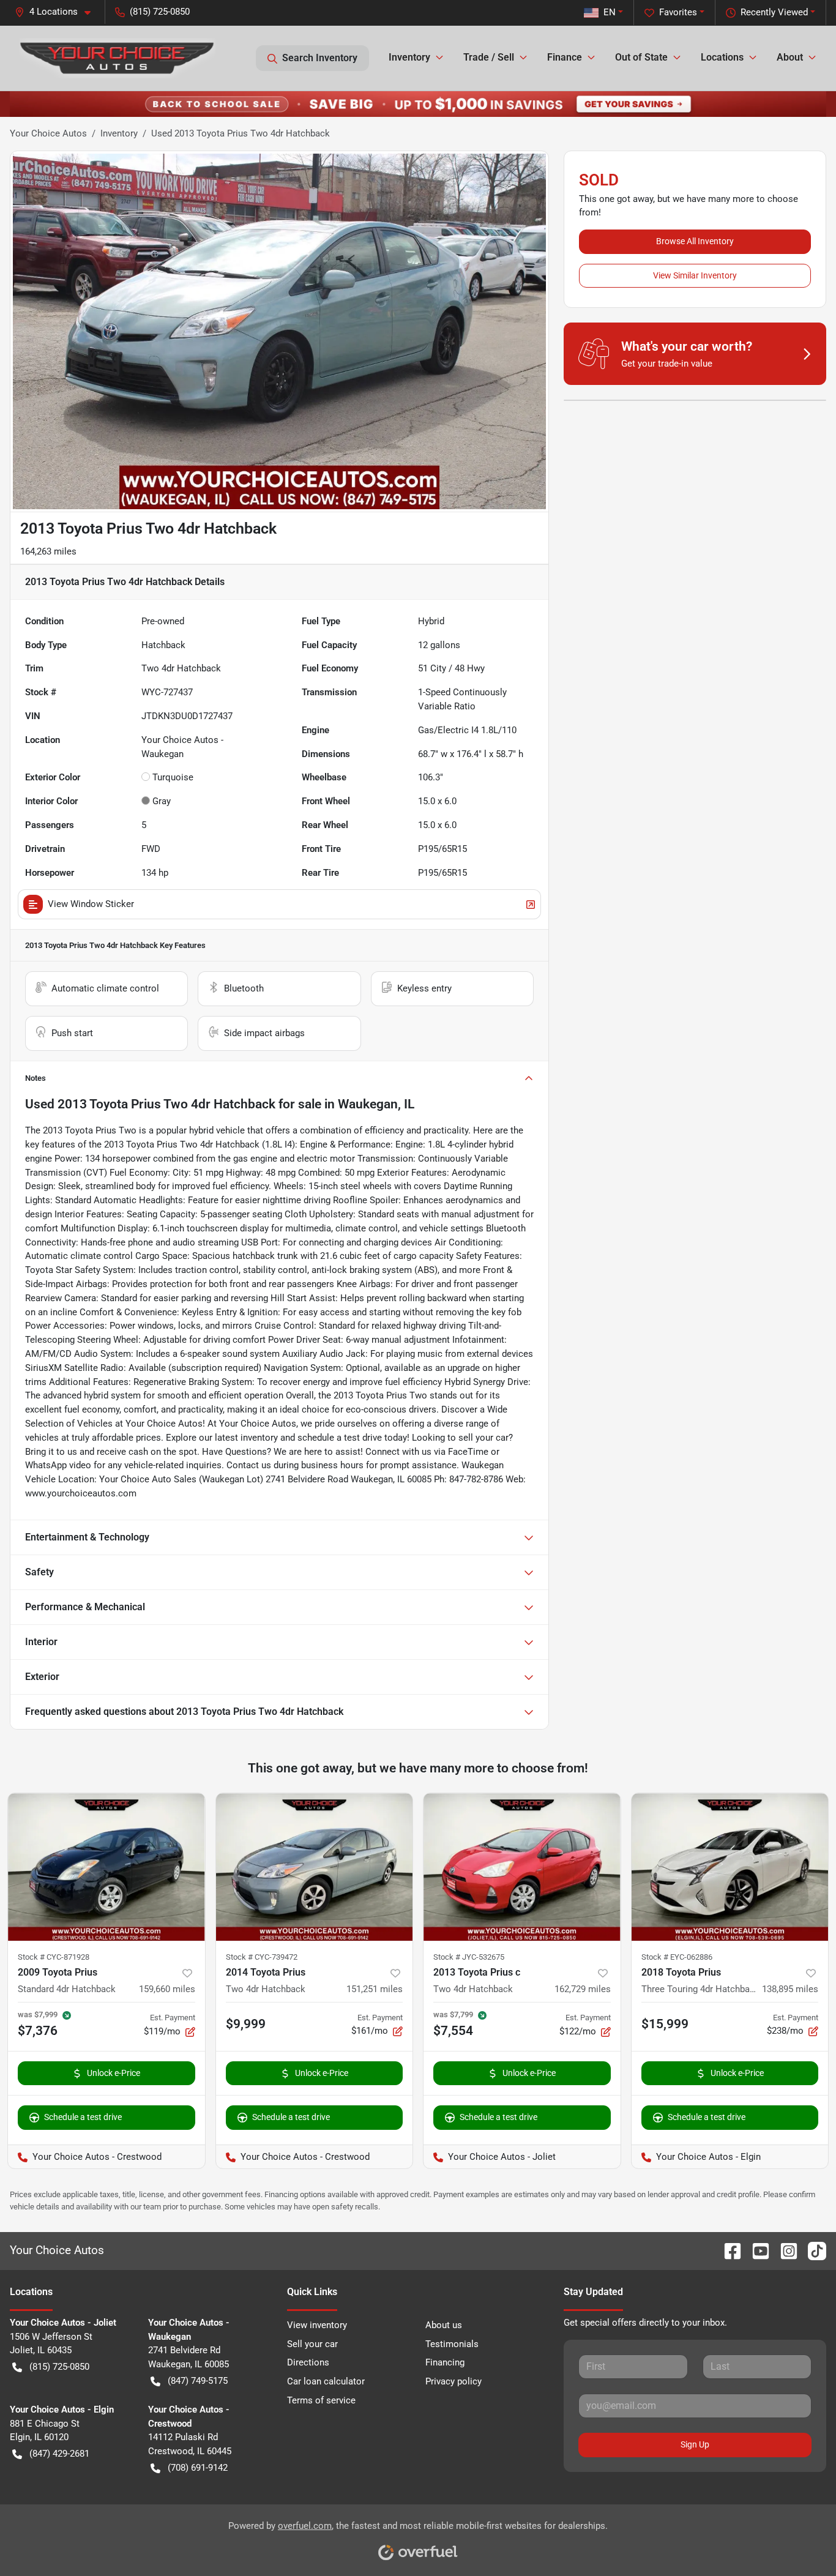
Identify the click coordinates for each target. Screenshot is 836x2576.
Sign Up (695, 2444)
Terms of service (321, 2400)
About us (444, 2325)
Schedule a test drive (83, 2117)
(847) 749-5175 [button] (198, 2381)
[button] (58, 12)
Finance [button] (565, 57)
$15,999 (665, 2024)
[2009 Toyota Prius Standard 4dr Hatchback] (106, 1867)
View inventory (317, 2325)
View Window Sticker (91, 904)
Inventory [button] (409, 57)
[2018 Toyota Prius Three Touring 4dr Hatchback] (730, 1867)
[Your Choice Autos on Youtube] (756, 2250)
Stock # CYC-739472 (262, 1957)
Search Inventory (320, 58)
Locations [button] (722, 57)
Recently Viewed (774, 12)
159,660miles (167, 1989)
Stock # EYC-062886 (677, 1957)
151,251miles (375, 1989)
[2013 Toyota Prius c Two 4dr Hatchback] (522, 1867)
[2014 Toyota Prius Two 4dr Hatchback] (315, 1867)
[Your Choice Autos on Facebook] (728, 2250)
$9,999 (246, 2024)
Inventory (119, 133)
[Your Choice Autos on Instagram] (784, 2250)
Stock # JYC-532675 (469, 1957)
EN (610, 12)
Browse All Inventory (695, 241)
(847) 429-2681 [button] (59, 2454)
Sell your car (312, 2344)
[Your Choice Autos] (118, 58)
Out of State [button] (641, 57)
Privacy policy (453, 2381)
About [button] (790, 57)
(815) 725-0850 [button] (160, 12)
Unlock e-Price (114, 2073)
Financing (445, 2362)
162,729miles (583, 1989)
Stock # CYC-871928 (54, 1957)
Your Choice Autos (48, 133)
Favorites (678, 12)
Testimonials (452, 2344)
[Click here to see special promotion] (418, 103)
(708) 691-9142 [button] (198, 2468)
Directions (308, 2362)
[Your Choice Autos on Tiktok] (812, 2250)
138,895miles (790, 1989)
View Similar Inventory (695, 275)
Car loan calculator (326, 2381)
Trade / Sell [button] (489, 57)
